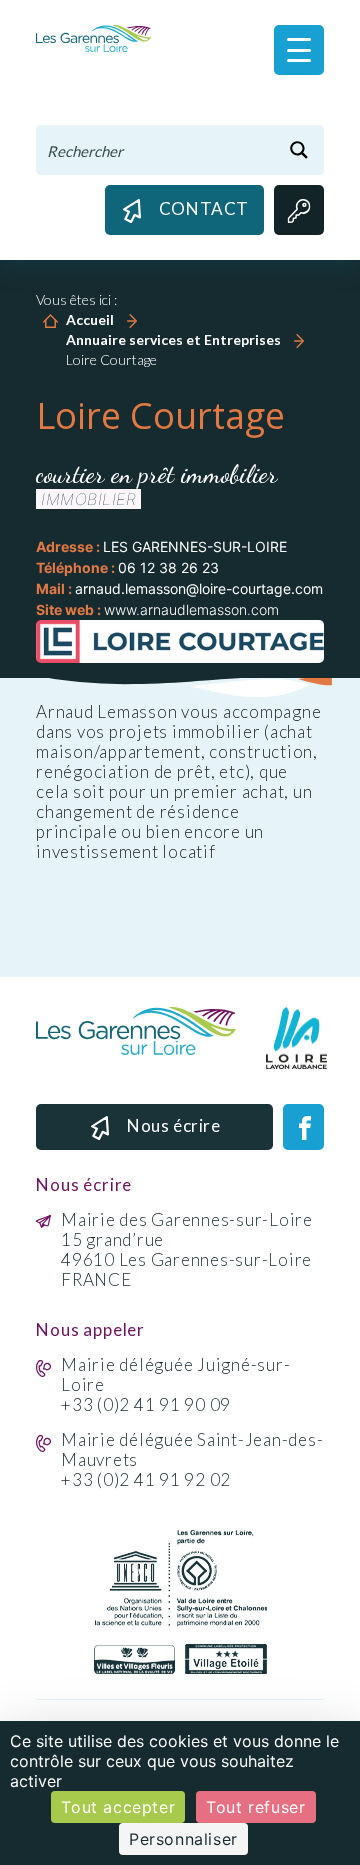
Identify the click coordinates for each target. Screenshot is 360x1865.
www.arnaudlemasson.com (191, 609)
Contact (204, 208)
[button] (299, 50)
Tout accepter (118, 1807)
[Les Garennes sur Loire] (93, 37)
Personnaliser (183, 1839)
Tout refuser (255, 1807)
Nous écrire (174, 1125)
